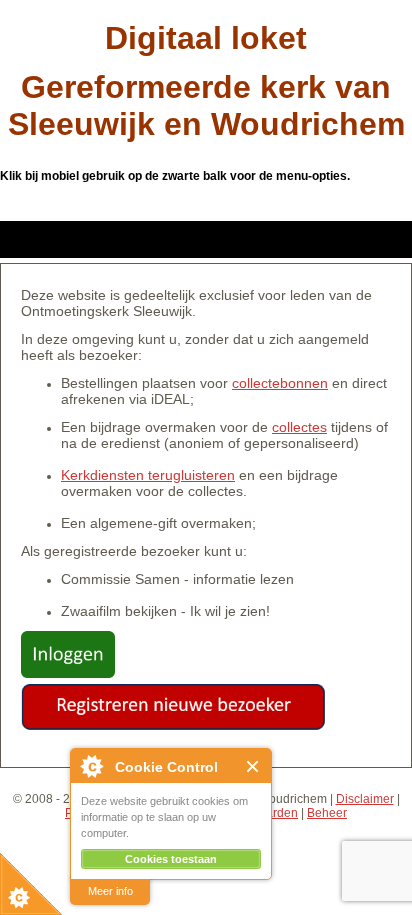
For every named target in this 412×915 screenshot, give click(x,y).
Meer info (110, 891)
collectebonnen (280, 383)
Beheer (327, 813)
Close (253, 766)
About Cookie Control (91, 766)
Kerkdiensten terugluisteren (148, 475)
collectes (299, 427)
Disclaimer (365, 799)
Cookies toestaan (171, 859)
